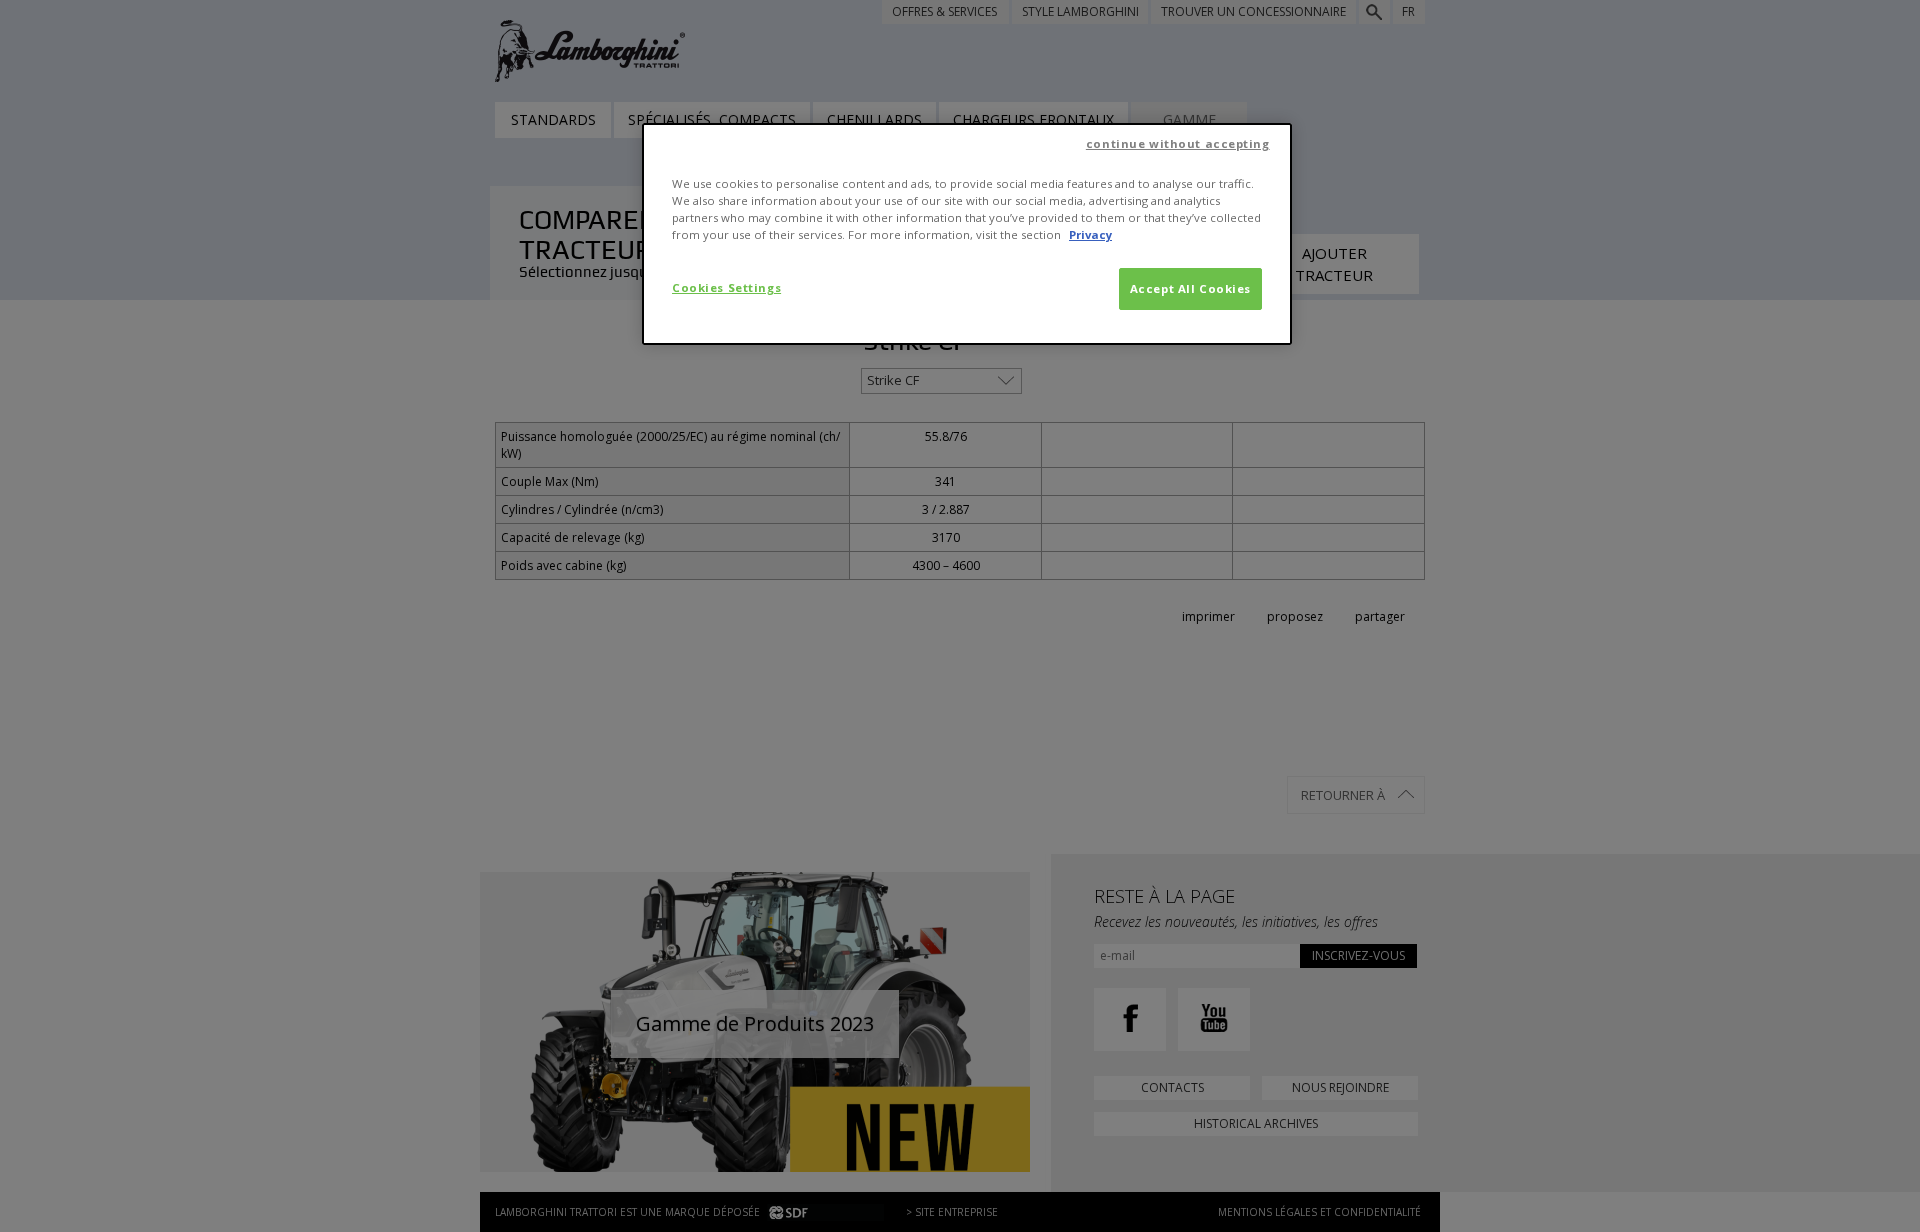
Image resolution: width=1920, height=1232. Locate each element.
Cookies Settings (726, 287)
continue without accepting (1178, 143)
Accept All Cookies (1190, 288)
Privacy (1090, 234)
